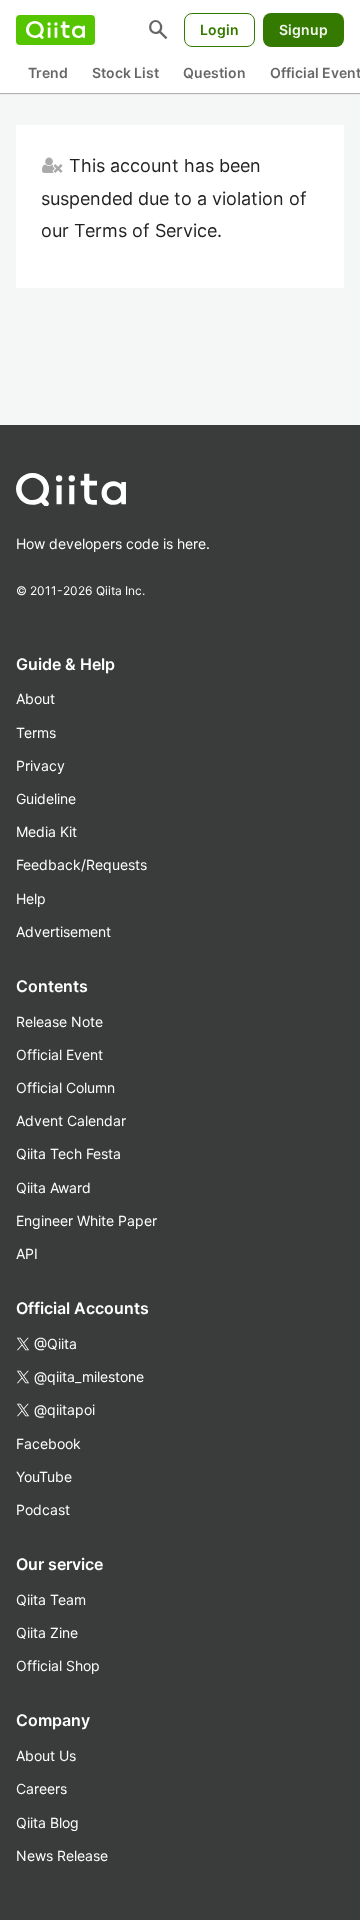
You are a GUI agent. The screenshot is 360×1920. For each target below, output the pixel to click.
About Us (46, 1755)
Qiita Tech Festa (68, 1153)
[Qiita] (55, 30)
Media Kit (46, 831)
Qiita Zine (47, 1632)
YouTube (44, 1476)
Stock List (125, 72)
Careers (41, 1788)
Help (31, 898)
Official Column (65, 1087)
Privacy (40, 765)
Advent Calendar (71, 1120)
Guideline (46, 798)
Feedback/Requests (81, 864)
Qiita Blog (47, 1822)
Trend (48, 72)
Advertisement (63, 931)
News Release (62, 1855)
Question (214, 72)
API (27, 1253)
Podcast (43, 1509)
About (35, 698)
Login (219, 29)
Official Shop (58, 1665)
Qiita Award (53, 1187)
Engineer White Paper (86, 1220)
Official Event (59, 1054)
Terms (36, 732)
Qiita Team (51, 1599)
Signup (303, 29)
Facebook (48, 1443)
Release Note (59, 1021)
